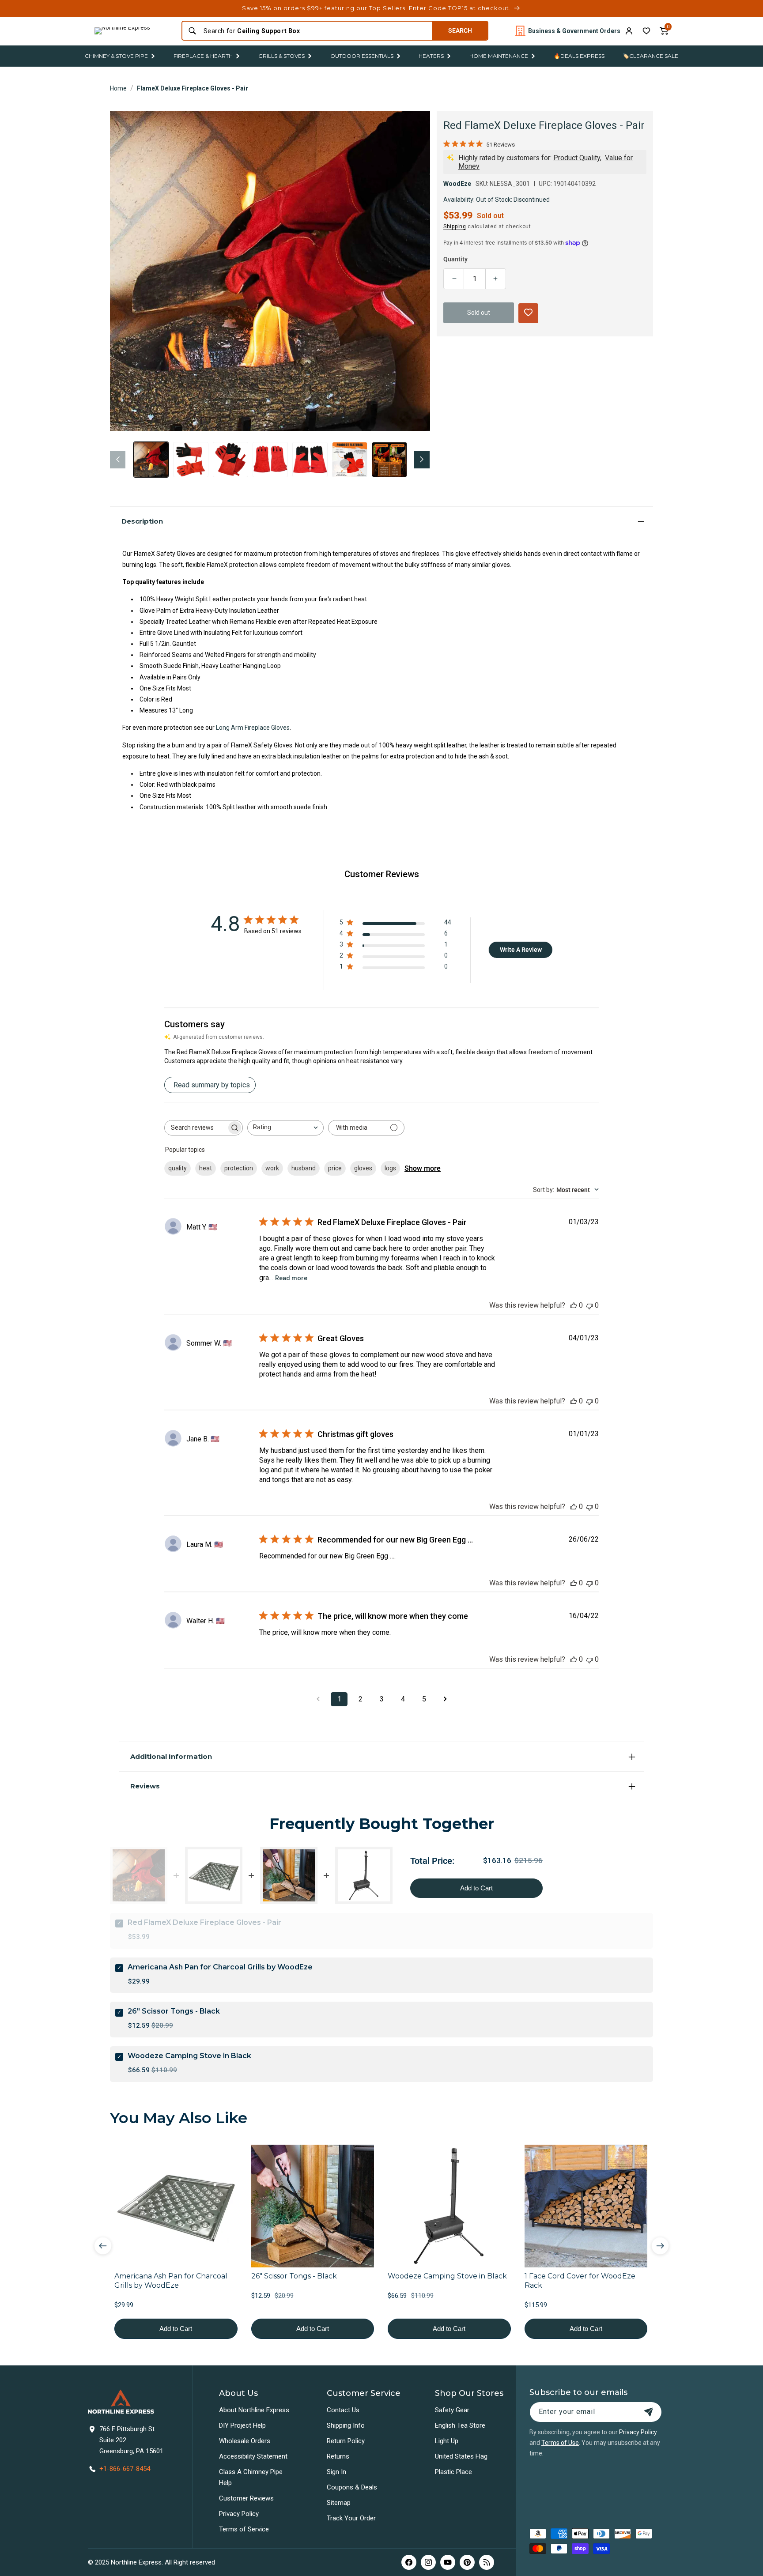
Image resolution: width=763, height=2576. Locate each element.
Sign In (336, 2472)
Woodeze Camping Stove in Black (189, 2056)
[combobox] (315, 31)
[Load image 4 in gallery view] (270, 460)
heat (206, 1168)
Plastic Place (453, 2472)
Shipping (455, 226)
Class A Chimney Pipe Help (251, 2477)
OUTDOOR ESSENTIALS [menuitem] (362, 56)
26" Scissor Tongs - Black (174, 2011)
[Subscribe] (649, 2412)
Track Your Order (351, 2518)
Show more (423, 1168)
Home (118, 88)
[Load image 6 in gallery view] (350, 460)
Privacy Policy (239, 2514)
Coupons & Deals (352, 2487)
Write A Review (521, 950)
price (335, 1168)
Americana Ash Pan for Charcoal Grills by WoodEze (220, 1967)
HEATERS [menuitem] (431, 56)
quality (178, 1168)
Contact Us (343, 2410)
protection (239, 1168)
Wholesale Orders (245, 2441)
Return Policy (346, 2441)
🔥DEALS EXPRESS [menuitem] (579, 56)
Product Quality (577, 158)
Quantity (455, 259)
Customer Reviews (246, 2498)
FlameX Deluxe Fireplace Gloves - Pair (193, 88)
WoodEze (457, 184)
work (272, 1168)
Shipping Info (346, 2425)
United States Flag (461, 2456)
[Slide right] (422, 460)
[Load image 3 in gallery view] (230, 460)
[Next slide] (660, 2246)
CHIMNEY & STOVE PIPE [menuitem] (116, 56)
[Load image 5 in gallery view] (310, 460)
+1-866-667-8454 (125, 2469)
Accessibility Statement (253, 2456)
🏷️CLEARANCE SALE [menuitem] (650, 56)
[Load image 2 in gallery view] (191, 460)
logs (390, 1168)
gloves (363, 1168)
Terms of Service (244, 2529)
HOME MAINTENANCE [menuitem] (499, 56)
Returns (338, 2456)
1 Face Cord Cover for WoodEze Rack (580, 2281)
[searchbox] (196, 1128)
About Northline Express (254, 2410)
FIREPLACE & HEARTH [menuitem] (203, 56)
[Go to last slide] (103, 2246)
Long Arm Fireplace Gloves (253, 728)
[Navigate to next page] (445, 1699)
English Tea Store (460, 2425)
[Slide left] (118, 460)
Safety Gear (452, 2410)
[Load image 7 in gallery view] (389, 460)
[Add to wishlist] (646, 31)
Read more (291, 1278)
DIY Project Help (242, 2425)
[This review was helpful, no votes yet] (574, 1305)
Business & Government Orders (574, 31)
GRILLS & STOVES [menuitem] (281, 56)
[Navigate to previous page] (318, 1699)
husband (304, 1168)
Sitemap (339, 2503)
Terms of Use (560, 2443)
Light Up (447, 2441)
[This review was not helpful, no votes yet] (589, 1305)
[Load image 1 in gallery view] (151, 460)
